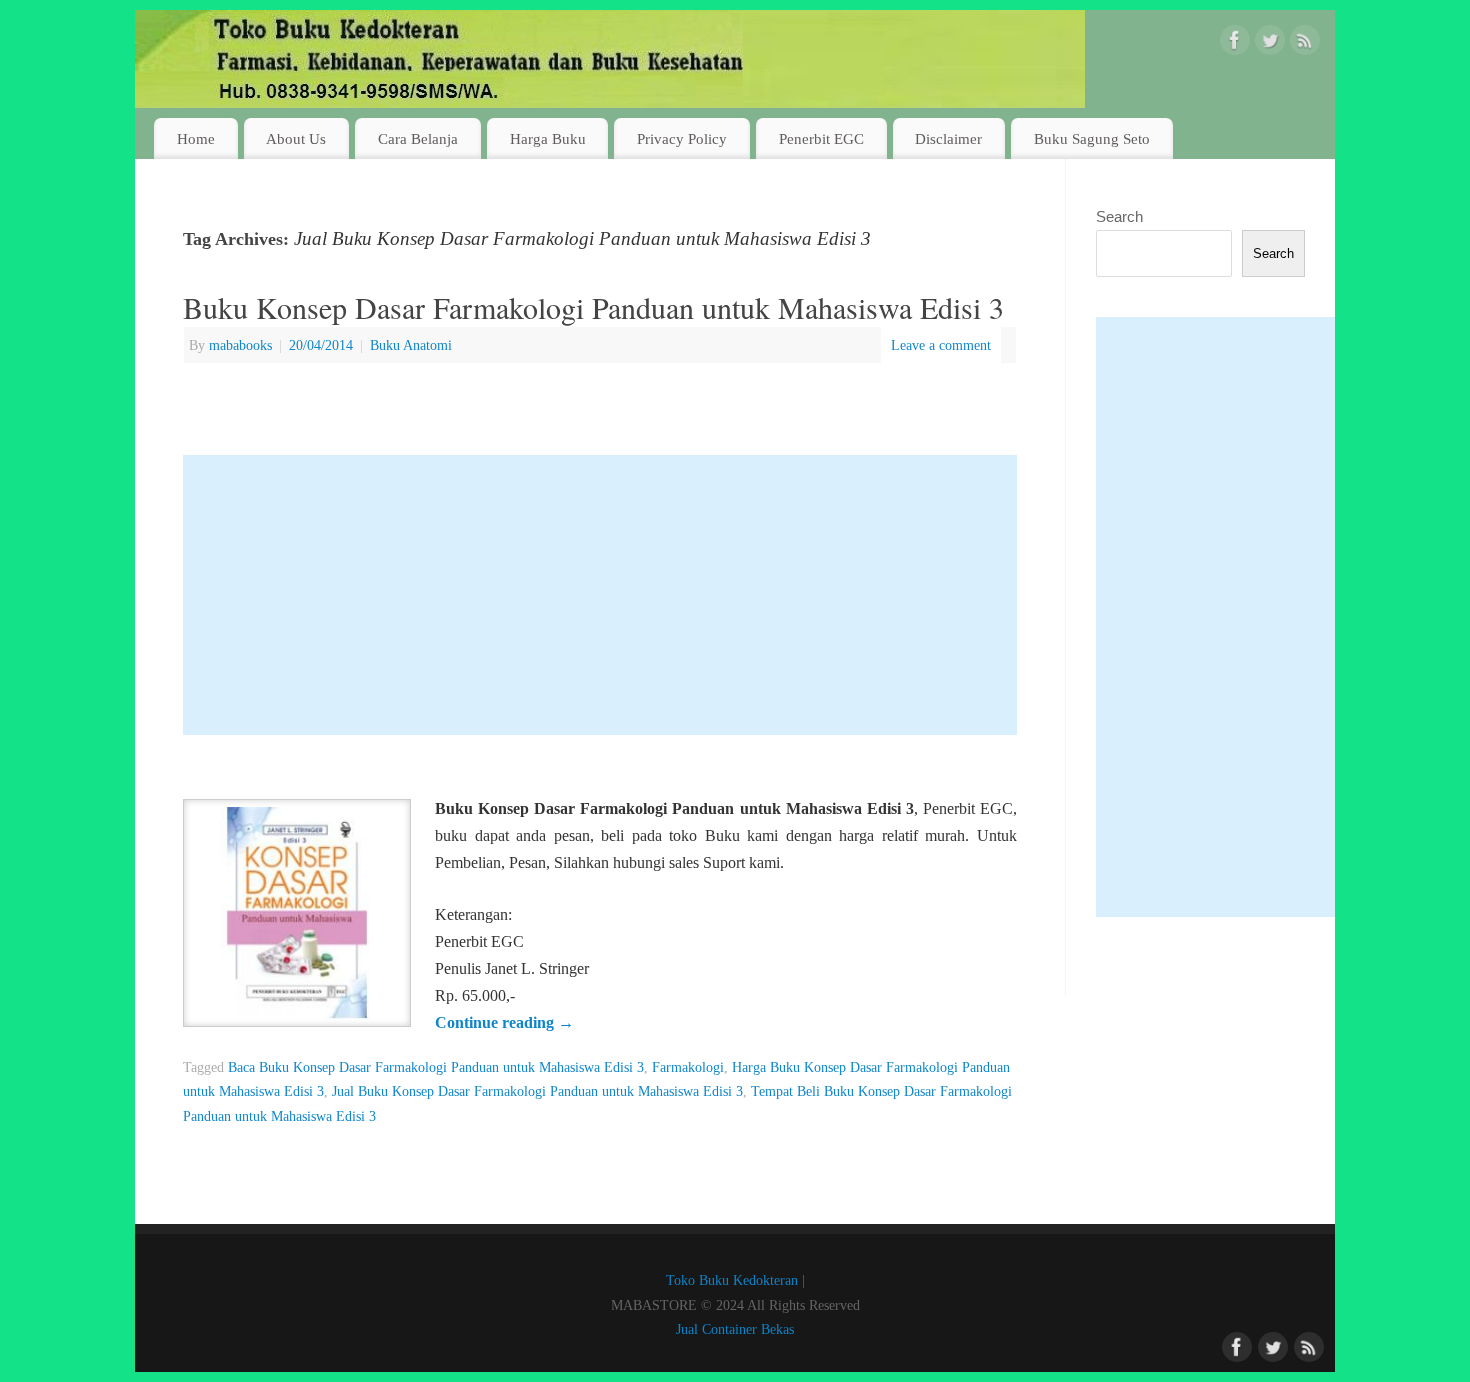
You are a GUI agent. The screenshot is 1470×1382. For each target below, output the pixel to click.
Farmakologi (688, 1067)
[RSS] (1305, 44)
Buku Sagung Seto (1092, 138)
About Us (296, 138)
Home (196, 138)
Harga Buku (548, 138)
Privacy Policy (682, 138)
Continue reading (504, 1022)
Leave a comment (941, 345)
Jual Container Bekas (735, 1329)
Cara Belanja (418, 138)
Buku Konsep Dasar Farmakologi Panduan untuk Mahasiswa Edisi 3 (593, 307)
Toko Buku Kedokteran (732, 1280)
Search (1119, 216)
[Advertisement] (600, 595)
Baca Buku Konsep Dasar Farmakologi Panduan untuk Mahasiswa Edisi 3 (436, 1067)
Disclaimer (948, 138)
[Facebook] (1235, 44)
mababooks (240, 345)
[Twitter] (1270, 44)
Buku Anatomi (411, 345)
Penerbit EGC (821, 138)
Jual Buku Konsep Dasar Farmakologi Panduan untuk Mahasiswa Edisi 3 (537, 1091)
